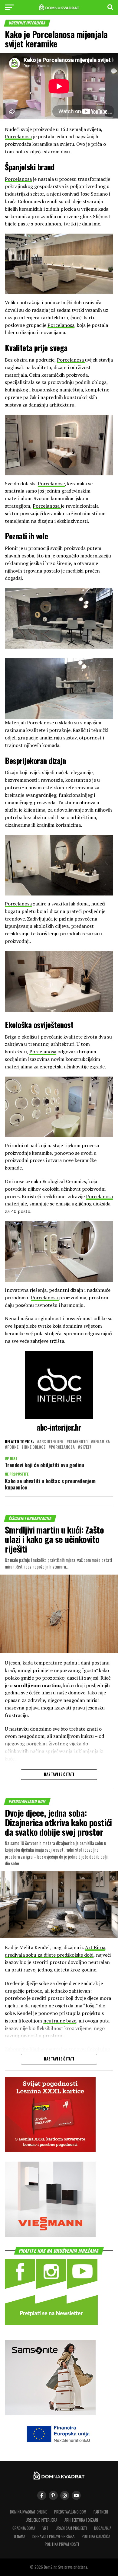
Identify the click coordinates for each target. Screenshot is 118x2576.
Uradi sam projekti (71, 2528)
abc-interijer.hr (59, 1427)
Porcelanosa (18, 136)
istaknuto (78, 1442)
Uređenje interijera (41, 2520)
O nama (20, 2536)
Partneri (101, 2512)
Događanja (103, 2528)
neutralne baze (60, 2021)
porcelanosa (63, 1447)
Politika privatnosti (62, 2544)
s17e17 (86, 1447)
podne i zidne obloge (26, 1447)
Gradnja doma (24, 2528)
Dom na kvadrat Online (28, 2512)
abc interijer (51, 1442)
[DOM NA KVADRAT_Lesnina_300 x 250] (50, 2150)
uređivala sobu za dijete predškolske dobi (49, 1955)
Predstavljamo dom (70, 2512)
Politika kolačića (96, 2536)
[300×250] (50, 2235)
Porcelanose (51, 484)
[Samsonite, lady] (50, 2413)
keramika (102, 1442)
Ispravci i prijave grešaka (53, 2536)
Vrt (45, 2528)
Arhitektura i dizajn (81, 2520)
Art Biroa (95, 1947)
